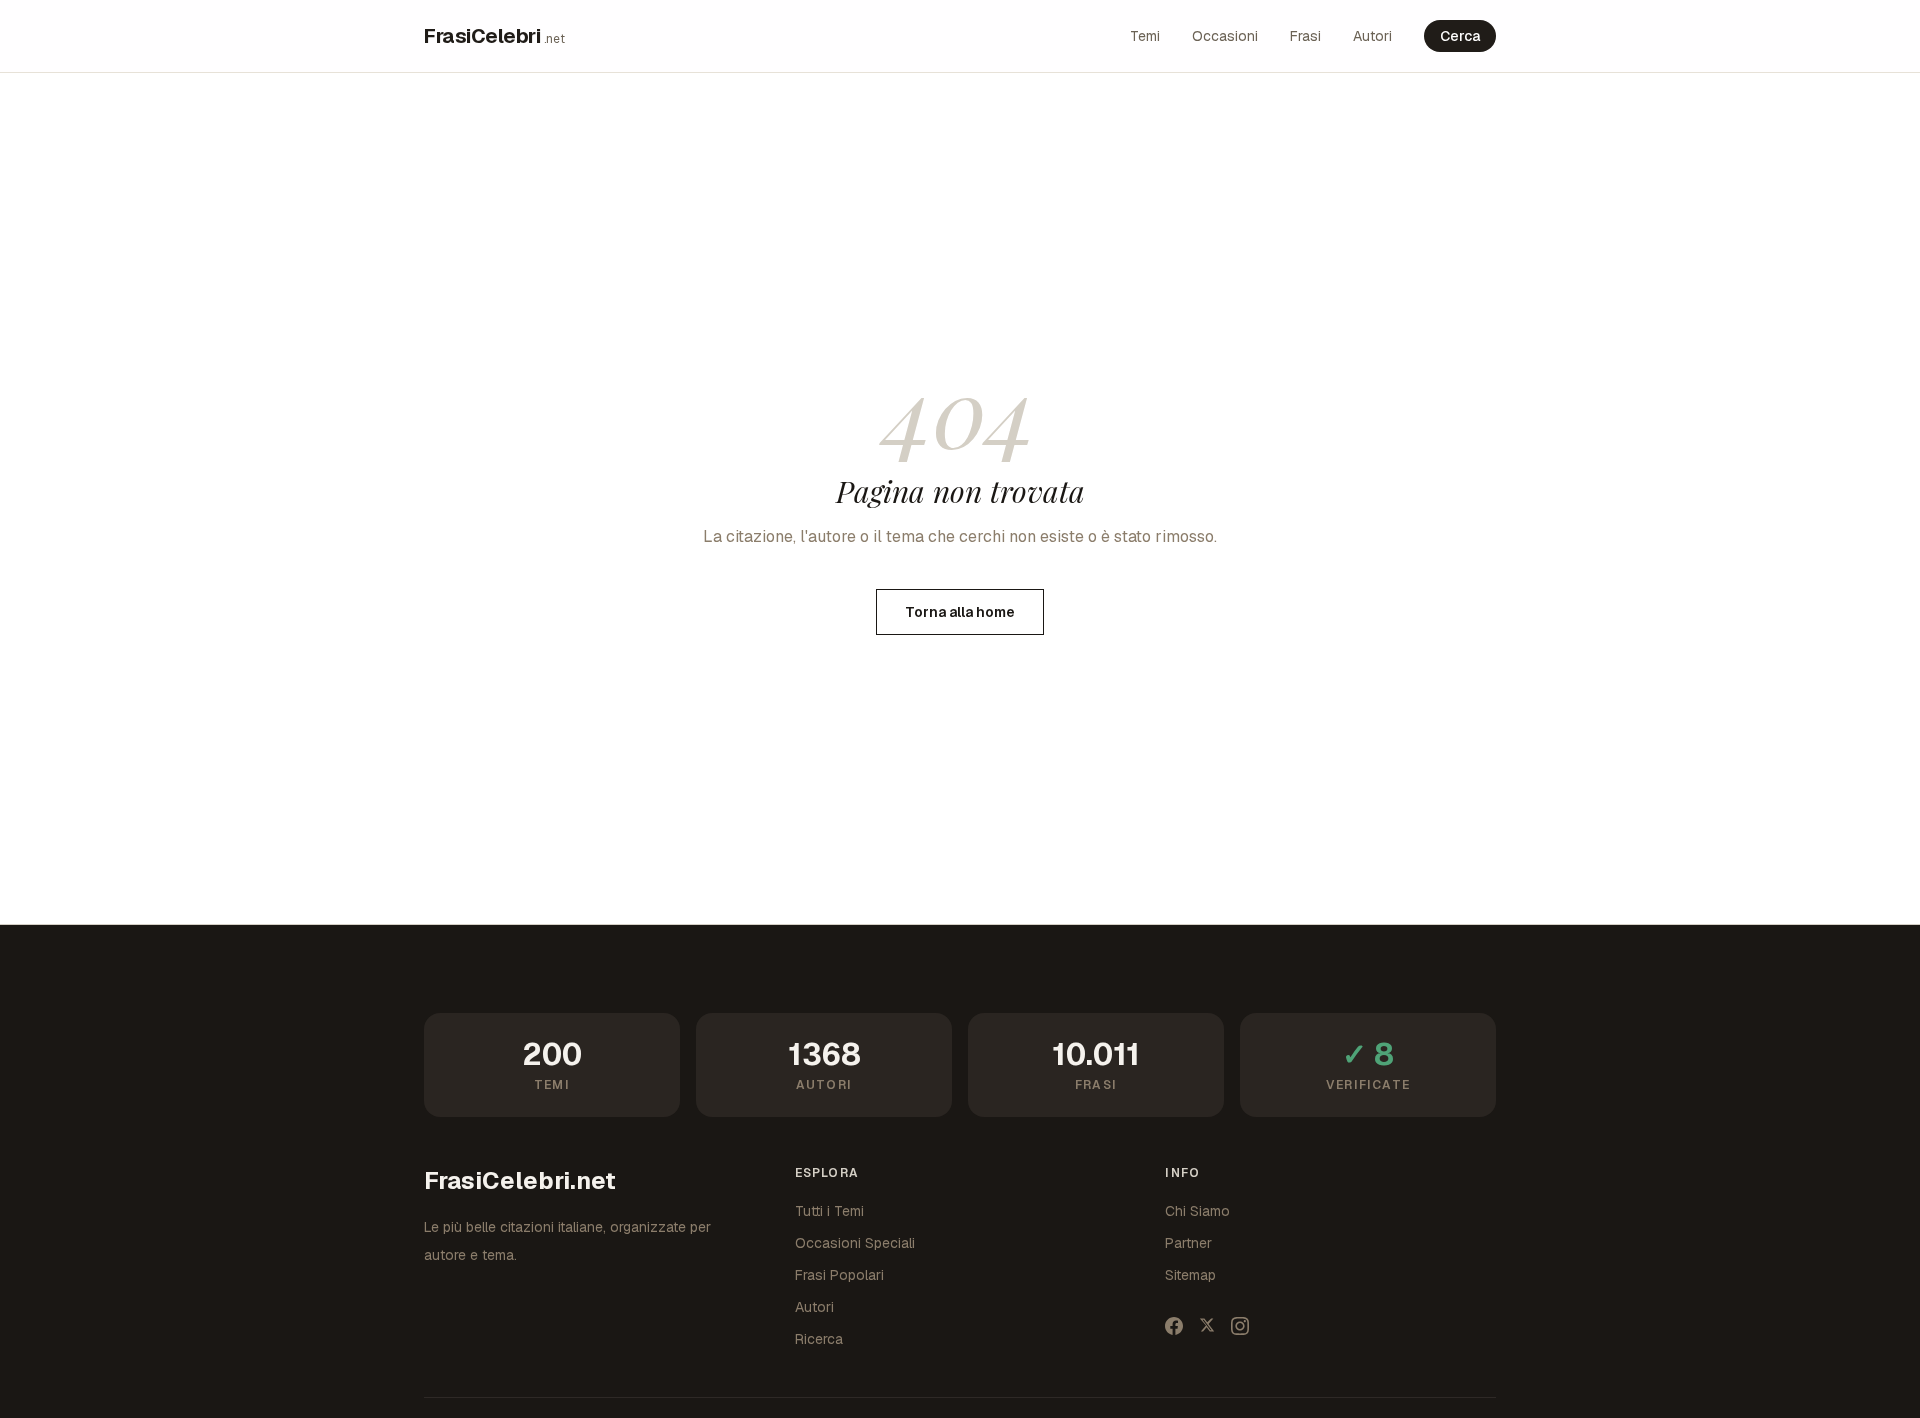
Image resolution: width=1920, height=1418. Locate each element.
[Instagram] (1240, 1326)
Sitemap (1190, 1275)
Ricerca (819, 1339)
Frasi (1305, 36)
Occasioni (1225, 36)
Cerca (1460, 36)
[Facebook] (1174, 1326)
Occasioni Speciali (855, 1243)
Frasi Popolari (839, 1275)
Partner (1188, 1243)
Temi (1145, 36)
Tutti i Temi (829, 1211)
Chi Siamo (1197, 1211)
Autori (1372, 36)
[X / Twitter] (1207, 1326)
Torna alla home (960, 612)
